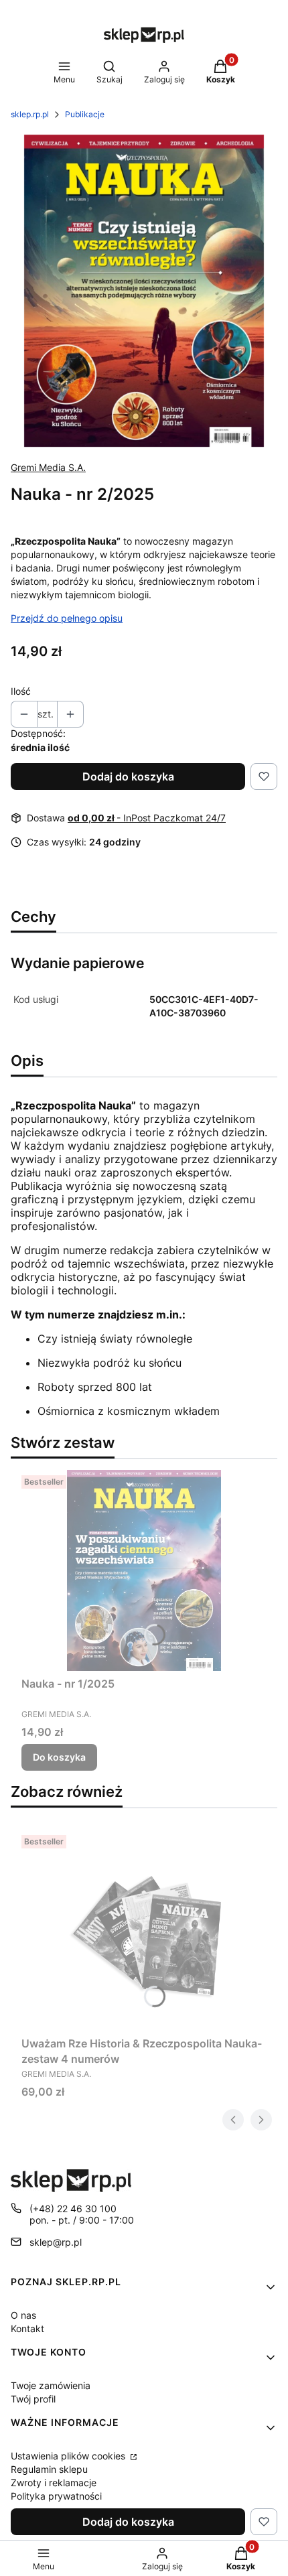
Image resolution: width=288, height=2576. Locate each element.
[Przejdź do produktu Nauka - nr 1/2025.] (144, 1570)
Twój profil (33, 2399)
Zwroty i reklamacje (54, 2483)
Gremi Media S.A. (48, 467)
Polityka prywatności (56, 2496)
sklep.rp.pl (30, 114)
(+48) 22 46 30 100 (73, 2209)
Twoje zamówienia (51, 2385)
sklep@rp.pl (56, 2242)
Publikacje (85, 114)
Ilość (21, 691)
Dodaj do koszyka (128, 776)
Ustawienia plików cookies (69, 2456)
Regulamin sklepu (49, 2469)
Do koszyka (59, 1757)
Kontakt (27, 2328)
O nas (23, 2315)
